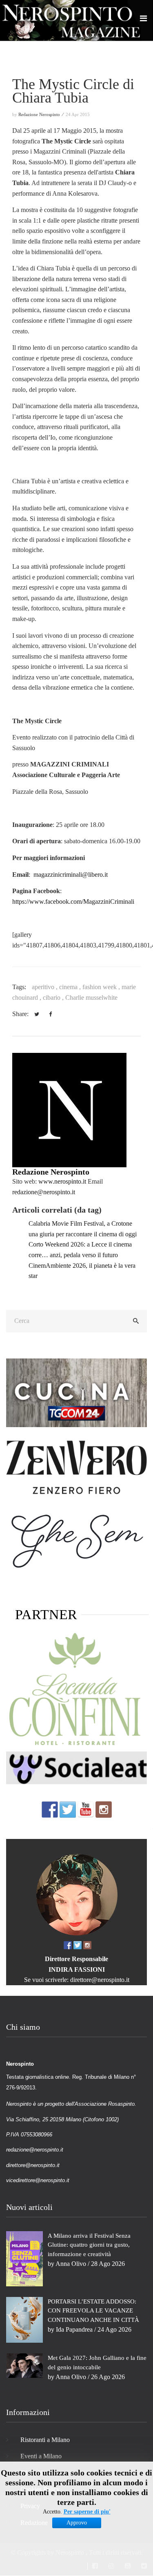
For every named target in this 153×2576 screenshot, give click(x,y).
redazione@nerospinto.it (44, 1192)
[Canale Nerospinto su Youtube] (86, 1809)
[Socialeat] (76, 1767)
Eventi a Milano (41, 2456)
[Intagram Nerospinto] (104, 1809)
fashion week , (102, 987)
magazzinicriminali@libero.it (71, 875)
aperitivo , (45, 987)
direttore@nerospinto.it (100, 1980)
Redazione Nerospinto (51, 1172)
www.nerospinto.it (62, 1181)
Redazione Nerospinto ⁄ (41, 114)
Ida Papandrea (74, 2329)
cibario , (54, 998)
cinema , (71, 987)
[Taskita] (76, 1690)
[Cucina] (76, 1392)
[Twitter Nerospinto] (68, 1809)
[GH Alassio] (76, 1467)
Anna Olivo (71, 2264)
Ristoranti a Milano (45, 2440)
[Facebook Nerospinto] (50, 1809)
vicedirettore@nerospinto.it (38, 2180)
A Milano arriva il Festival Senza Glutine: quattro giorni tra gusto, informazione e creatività (89, 2245)
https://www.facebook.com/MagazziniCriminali (73, 901)
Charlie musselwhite (91, 998)
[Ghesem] (76, 1540)
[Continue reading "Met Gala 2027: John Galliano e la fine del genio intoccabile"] (24, 2365)
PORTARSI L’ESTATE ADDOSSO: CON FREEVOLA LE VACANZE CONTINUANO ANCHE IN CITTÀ (93, 2311)
